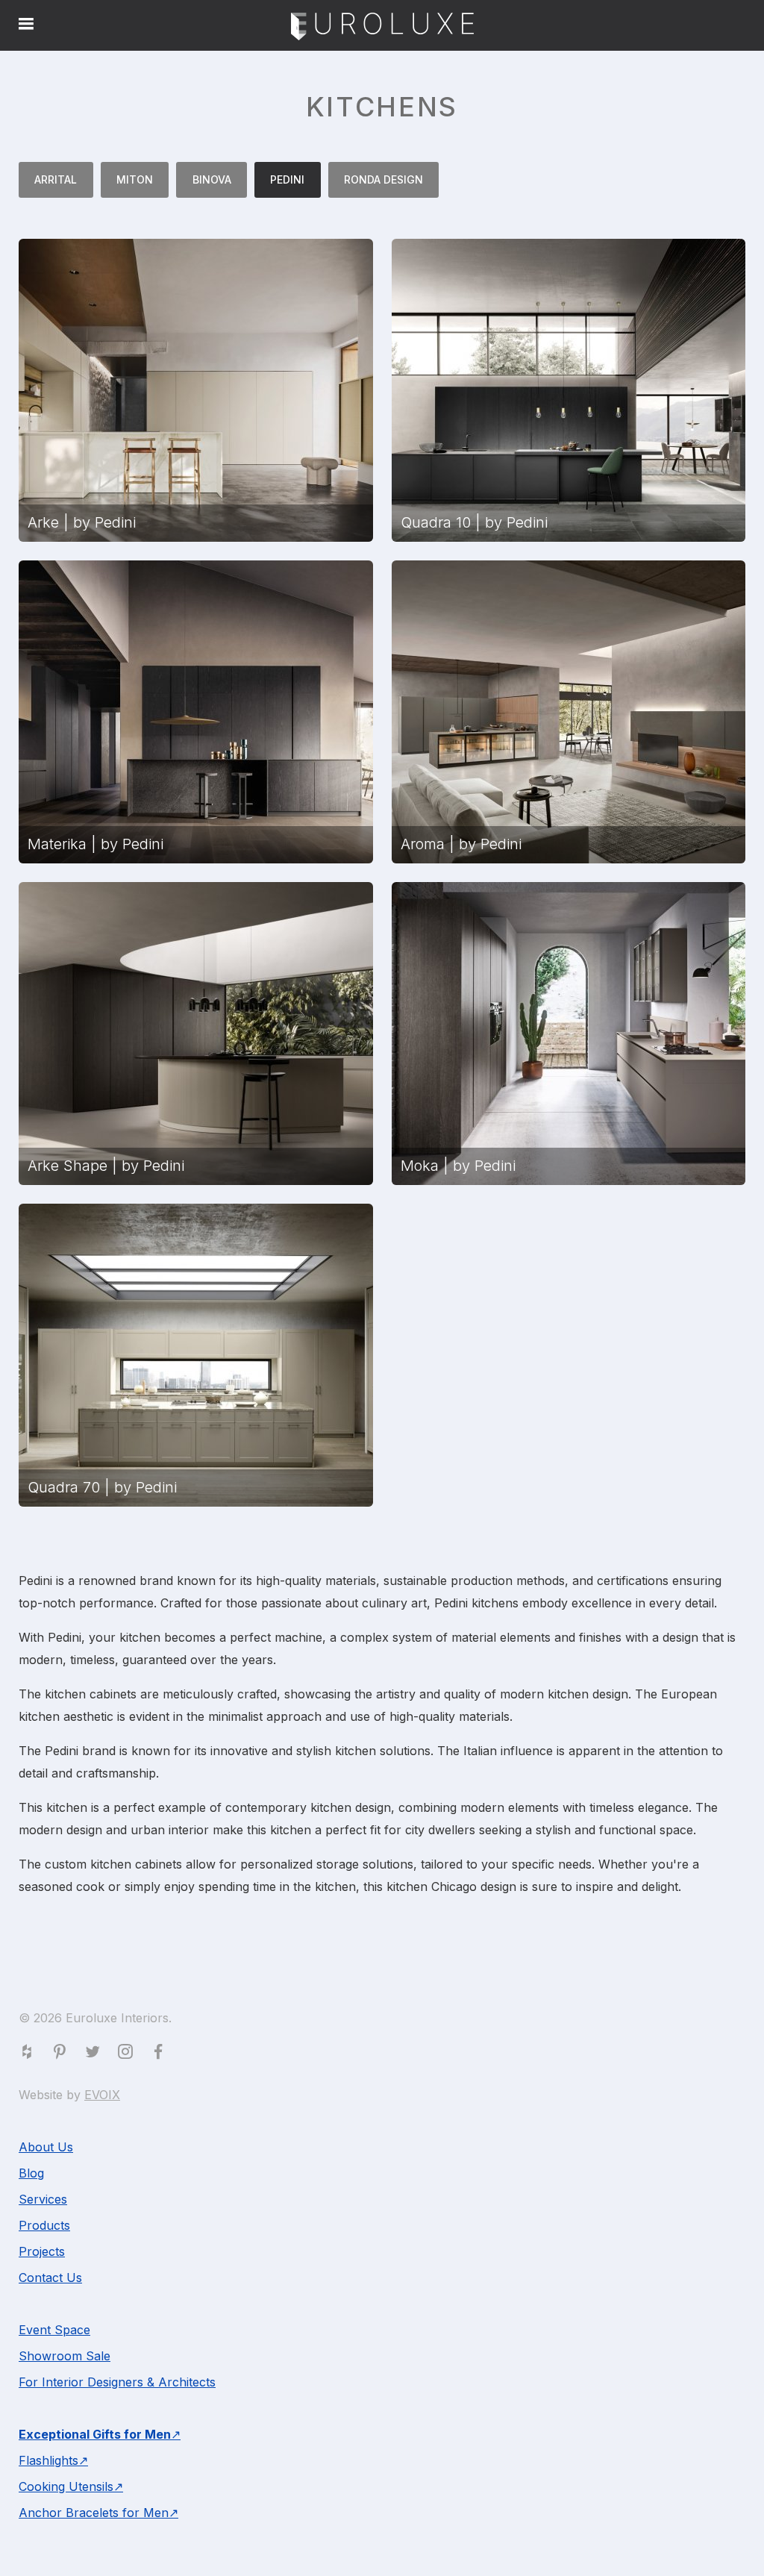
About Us (46, 2147)
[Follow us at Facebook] (161, 2054)
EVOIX (102, 2095)
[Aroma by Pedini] (569, 712)
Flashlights (48, 2460)
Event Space (54, 2330)
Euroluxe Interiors (382, 27)
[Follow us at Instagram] (128, 2054)
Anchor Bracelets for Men (94, 2513)
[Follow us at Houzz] (30, 2054)
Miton (135, 179)
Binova (212, 179)
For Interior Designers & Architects (117, 2382)
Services (43, 2199)
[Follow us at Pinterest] (63, 2054)
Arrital (56, 179)
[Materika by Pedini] (196, 712)
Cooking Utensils (66, 2486)
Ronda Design (383, 179)
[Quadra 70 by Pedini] (196, 1355)
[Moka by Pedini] (569, 1034)
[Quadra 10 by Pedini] (569, 390)
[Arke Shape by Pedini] (196, 1034)
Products (44, 2225)
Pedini (287, 179)
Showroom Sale (65, 2356)
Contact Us (50, 2278)
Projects (42, 2251)
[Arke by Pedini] (196, 390)
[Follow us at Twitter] (95, 2054)
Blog (31, 2173)
